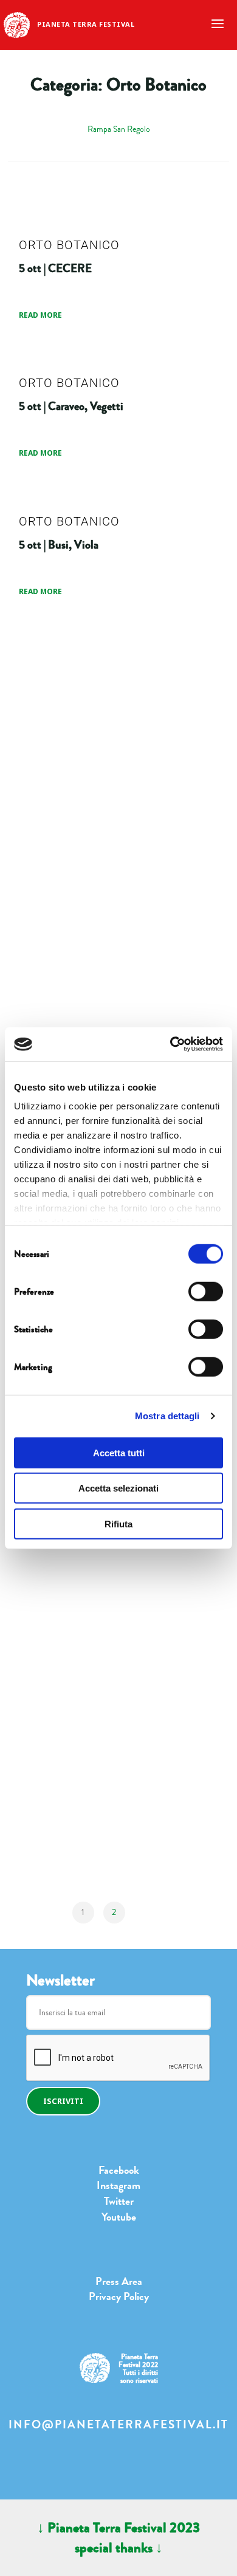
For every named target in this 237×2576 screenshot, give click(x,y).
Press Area (119, 2281)
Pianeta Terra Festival (86, 24)
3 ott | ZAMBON (58, 1651)
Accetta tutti (119, 1452)
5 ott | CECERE (55, 268)
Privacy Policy (119, 2297)
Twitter (119, 2201)
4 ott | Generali (53, 821)
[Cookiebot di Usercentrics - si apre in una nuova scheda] (170, 1044)
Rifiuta (118, 1523)
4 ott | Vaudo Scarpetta (71, 959)
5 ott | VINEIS (52, 683)
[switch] (206, 1291)
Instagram (118, 2185)
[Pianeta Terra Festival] (17, 24)
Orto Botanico (69, 245)
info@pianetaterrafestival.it (118, 2425)
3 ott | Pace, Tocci (58, 1789)
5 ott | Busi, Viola (59, 544)
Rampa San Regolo (119, 129)
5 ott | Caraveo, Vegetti (71, 406)
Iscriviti (63, 2101)
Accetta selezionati (118, 1488)
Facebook (119, 2170)
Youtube (119, 2217)
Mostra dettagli (167, 1416)
